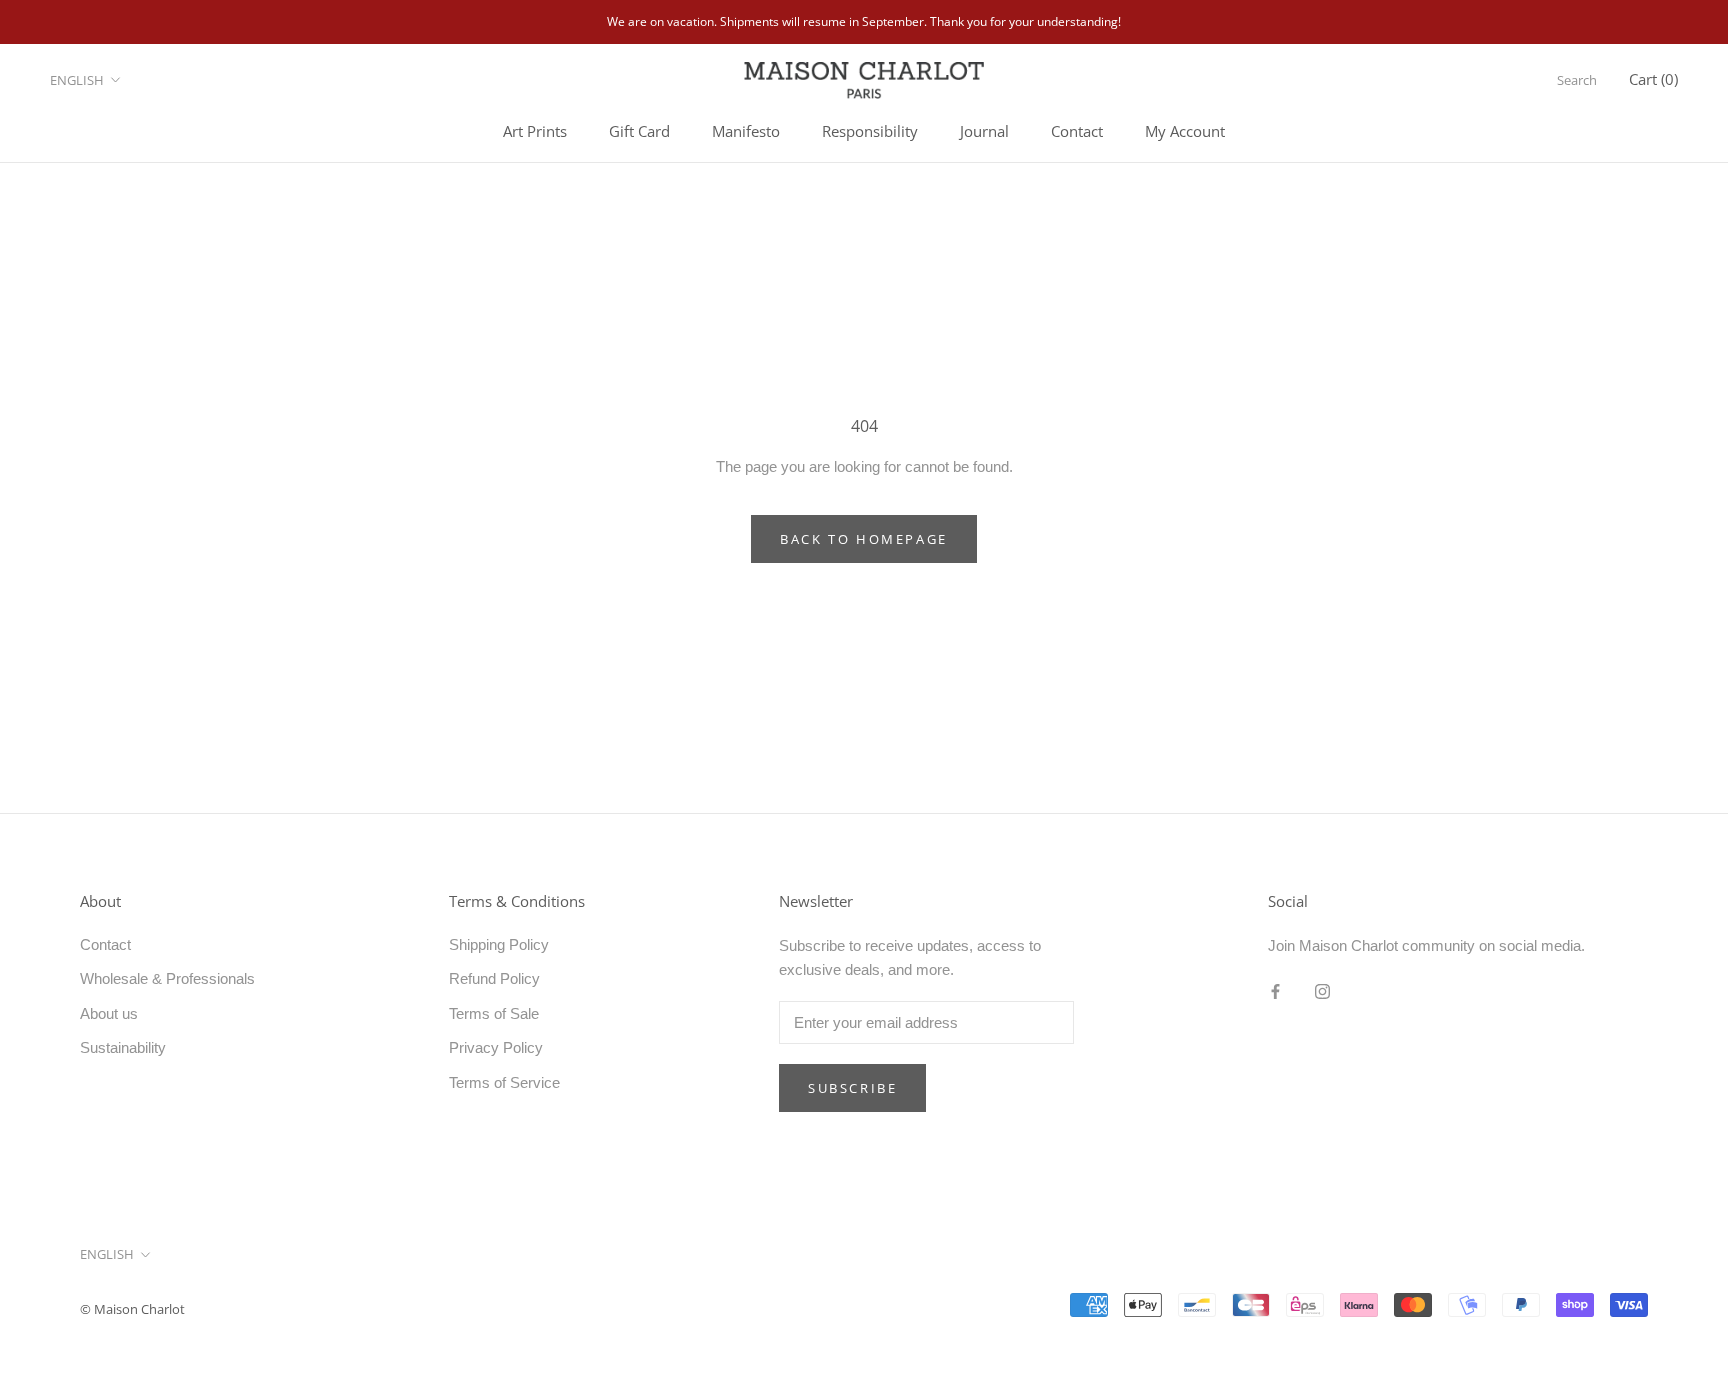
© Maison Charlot (132, 1309)
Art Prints (535, 131)
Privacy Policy (496, 1047)
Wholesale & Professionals (167, 978)
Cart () (1653, 79)
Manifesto (746, 131)
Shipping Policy (499, 944)
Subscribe (852, 1088)
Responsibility (870, 131)
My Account (1185, 131)
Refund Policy (494, 978)
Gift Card (639, 131)
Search (1577, 80)
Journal (984, 131)
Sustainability (123, 1047)
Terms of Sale (494, 1013)
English (77, 80)
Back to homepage (864, 539)
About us (109, 1013)
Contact (1077, 131)
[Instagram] (1322, 990)
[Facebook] (1275, 990)
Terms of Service (504, 1082)
